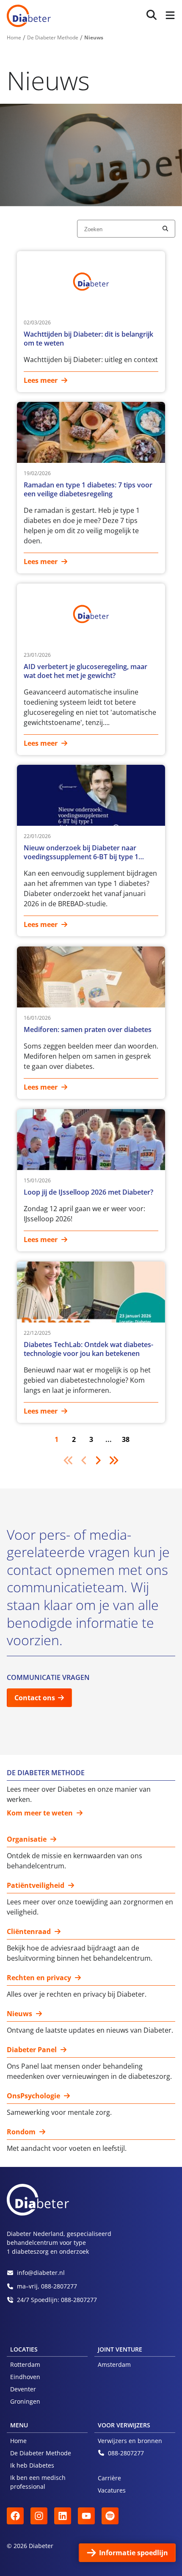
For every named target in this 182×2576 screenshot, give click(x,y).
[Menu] (168, 16)
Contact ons (35, 1698)
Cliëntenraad (29, 1932)
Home (18, 2441)
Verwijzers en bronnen (130, 2441)
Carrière (109, 2478)
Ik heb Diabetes (32, 2465)
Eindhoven (25, 2377)
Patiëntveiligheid (36, 1886)
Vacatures (112, 2490)
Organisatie (27, 1839)
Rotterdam (25, 2364)
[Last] (113, 1460)
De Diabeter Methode (41, 2453)
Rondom (21, 2132)
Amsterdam (114, 2364)
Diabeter (29, 16)
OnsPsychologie (33, 2096)
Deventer (23, 2389)
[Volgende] (98, 1460)
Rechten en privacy (39, 1978)
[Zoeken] (152, 15)
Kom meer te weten (40, 1813)
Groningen (25, 2401)
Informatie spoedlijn (134, 2553)
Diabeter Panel (32, 2050)
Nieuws (19, 2014)
